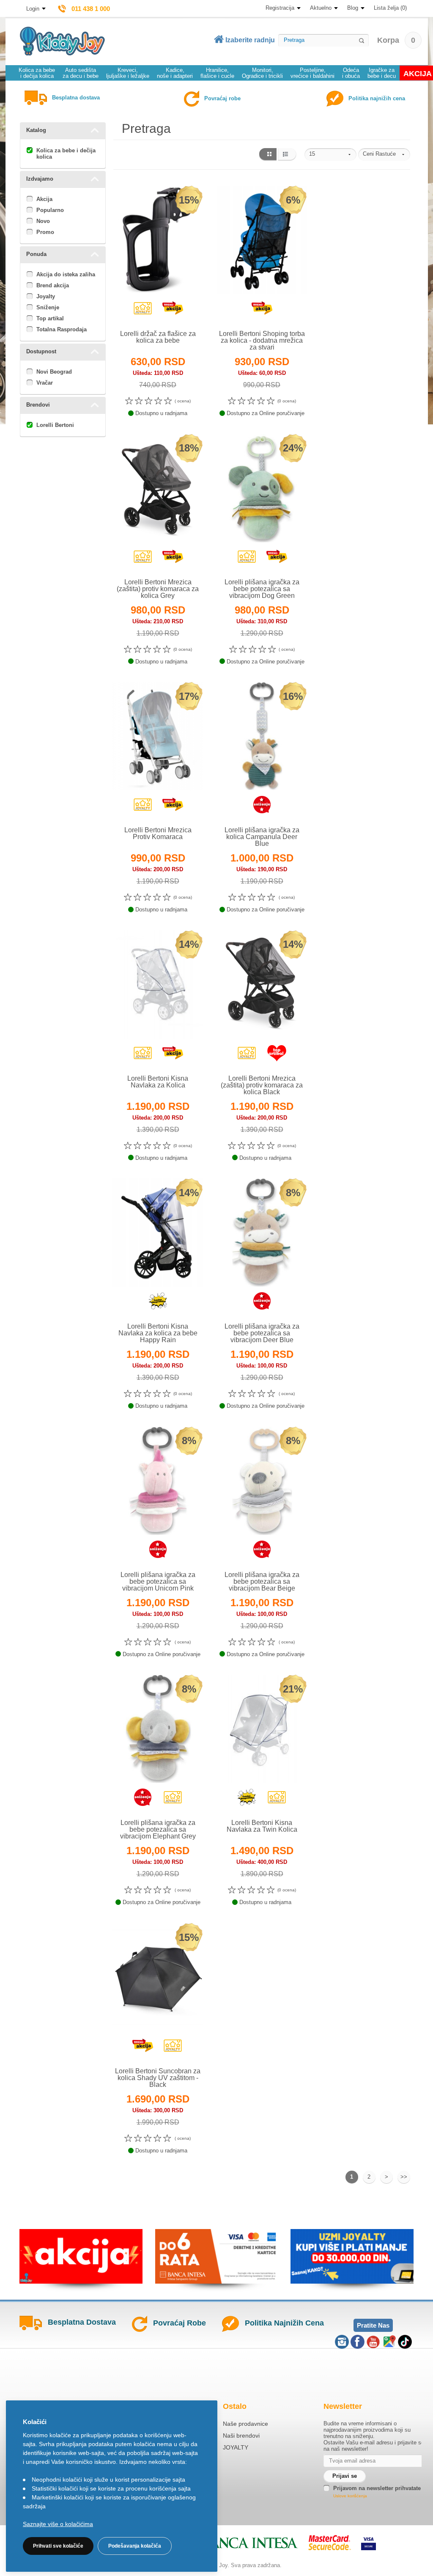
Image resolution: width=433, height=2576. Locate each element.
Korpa (396, 40)
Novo (43, 221)
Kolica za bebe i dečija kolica (66, 154)
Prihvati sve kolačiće (58, 2546)
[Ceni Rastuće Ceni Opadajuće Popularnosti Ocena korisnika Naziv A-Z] (384, 154)
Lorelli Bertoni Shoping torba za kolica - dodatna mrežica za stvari (262, 340)
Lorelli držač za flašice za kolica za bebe (158, 337)
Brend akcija (53, 285)
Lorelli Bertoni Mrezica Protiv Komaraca (158, 833)
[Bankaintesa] (241, 2543)
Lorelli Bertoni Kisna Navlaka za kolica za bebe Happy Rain (158, 1333)
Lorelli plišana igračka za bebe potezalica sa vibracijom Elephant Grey (158, 1829)
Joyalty (46, 296)
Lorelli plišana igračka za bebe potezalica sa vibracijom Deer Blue (262, 1333)
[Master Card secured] (330, 2543)
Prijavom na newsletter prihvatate (377, 2488)
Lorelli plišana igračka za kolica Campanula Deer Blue (262, 837)
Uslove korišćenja (350, 2496)
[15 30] (330, 154)
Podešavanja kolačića (135, 2546)
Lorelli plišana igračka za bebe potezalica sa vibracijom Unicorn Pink (158, 1581)
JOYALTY (236, 2447)
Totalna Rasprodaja (62, 329)
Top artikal (50, 318)
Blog (353, 8)
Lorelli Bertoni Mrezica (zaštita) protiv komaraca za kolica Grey (158, 589)
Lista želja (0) (390, 8)
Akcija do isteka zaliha (66, 274)
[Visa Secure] (369, 2543)
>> (404, 2177)
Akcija (44, 199)
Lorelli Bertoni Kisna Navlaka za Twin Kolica (262, 1826)
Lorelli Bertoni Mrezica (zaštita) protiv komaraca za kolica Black (262, 1085)
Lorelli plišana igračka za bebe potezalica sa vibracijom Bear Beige (262, 1581)
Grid (267, 154)
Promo (45, 232)
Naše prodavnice (245, 2424)
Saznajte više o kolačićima (58, 2524)
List (287, 154)
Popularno (50, 210)
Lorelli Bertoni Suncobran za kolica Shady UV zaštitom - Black (158, 2078)
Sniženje (48, 307)
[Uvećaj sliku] (139, 310)
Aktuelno (321, 8)
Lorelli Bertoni (55, 425)
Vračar (45, 383)
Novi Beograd (54, 372)
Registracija (280, 8)
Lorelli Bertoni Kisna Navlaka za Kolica (158, 1082)
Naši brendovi (241, 2436)
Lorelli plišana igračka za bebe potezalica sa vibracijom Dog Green (262, 589)
